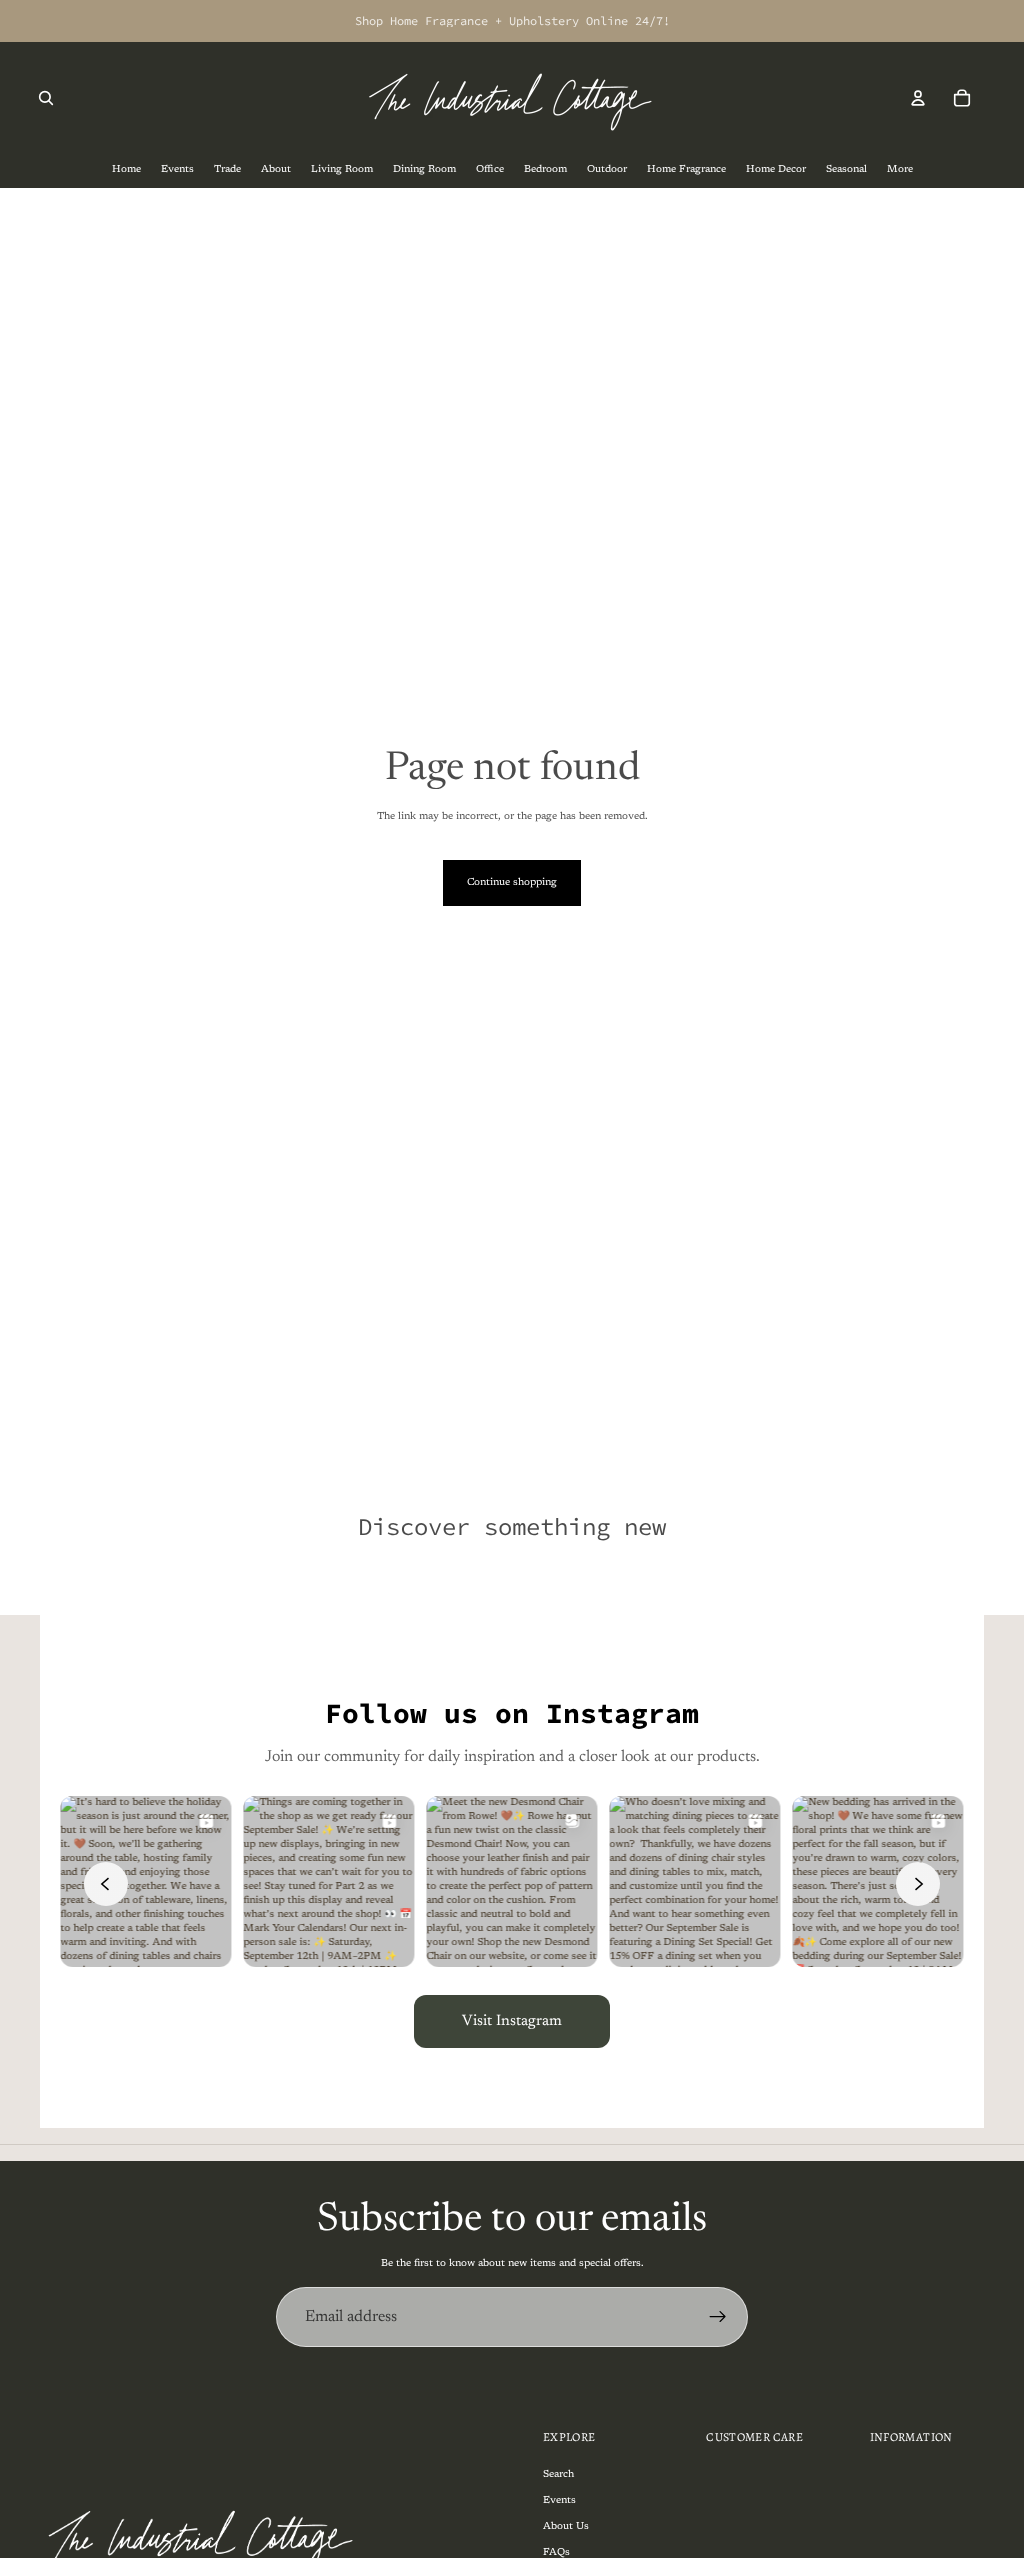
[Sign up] (718, 2317)
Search (558, 2475)
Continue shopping (512, 883)
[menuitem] (900, 170)
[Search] (46, 98)
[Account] (918, 98)
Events (559, 2501)
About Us (566, 2527)
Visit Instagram (512, 2021)
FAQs (556, 2553)
